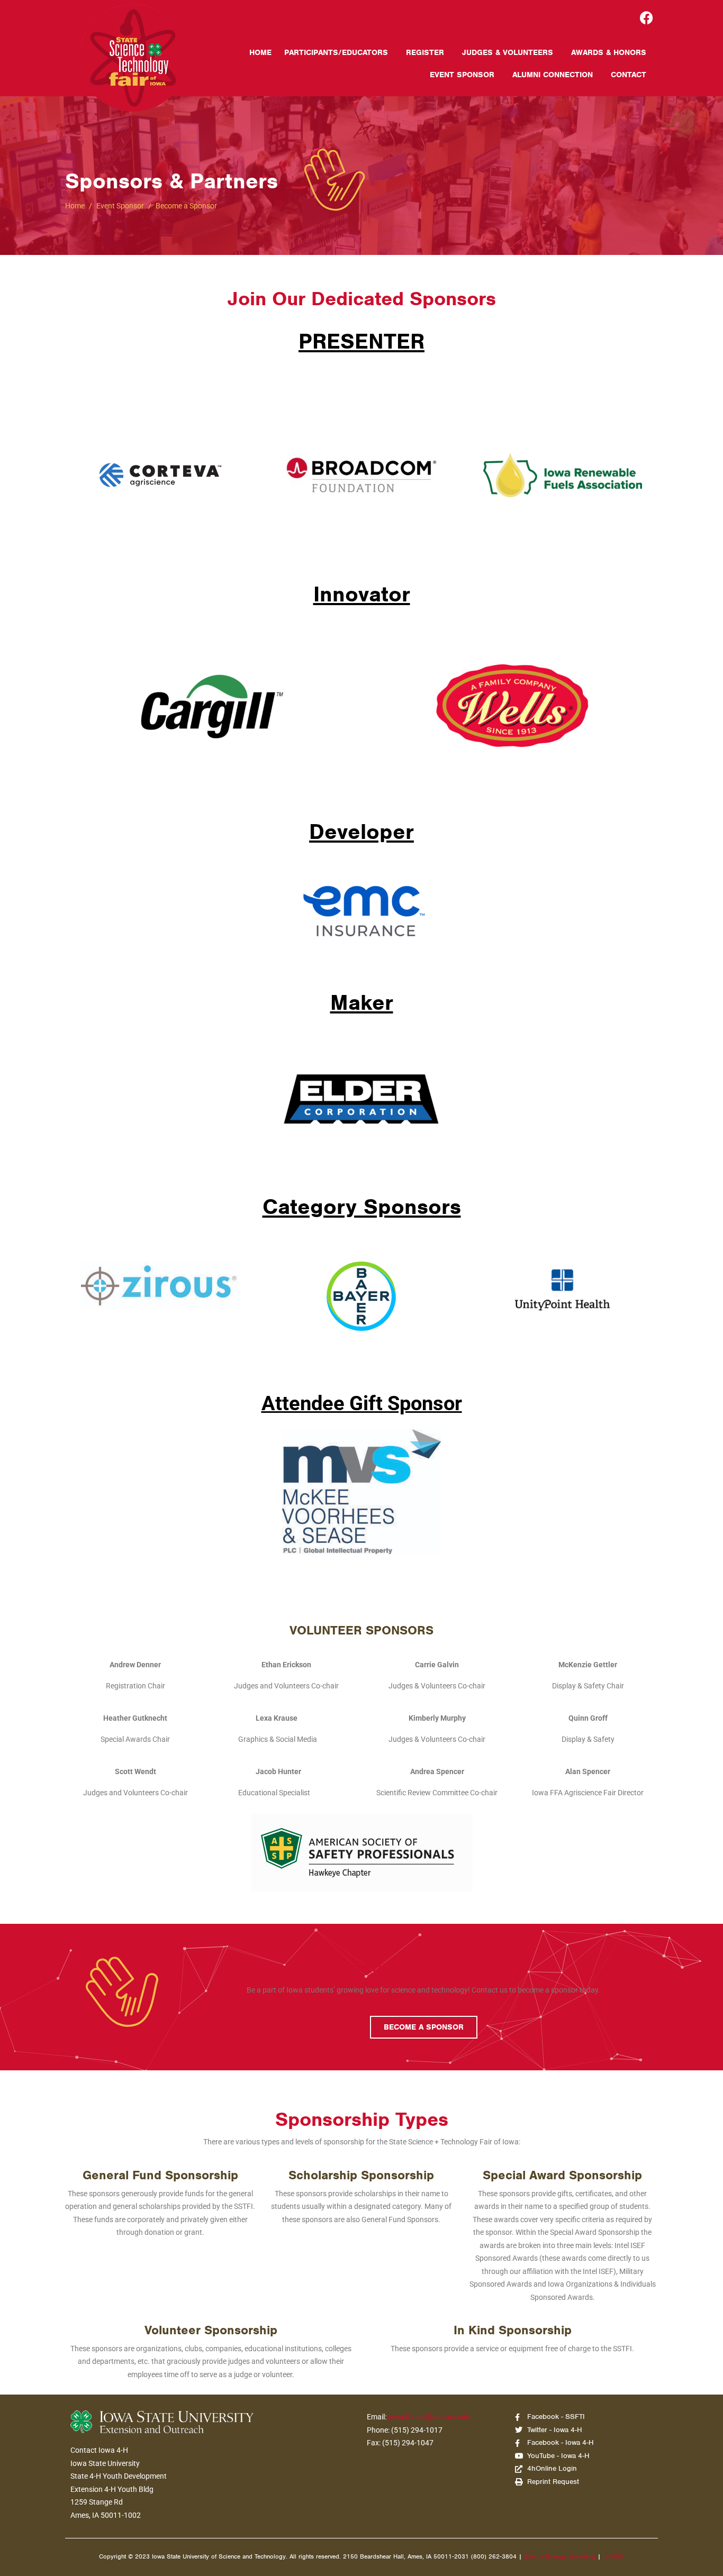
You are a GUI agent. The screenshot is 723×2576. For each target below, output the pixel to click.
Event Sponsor (462, 75)
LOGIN (614, 2556)
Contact (629, 75)
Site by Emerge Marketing (560, 2556)
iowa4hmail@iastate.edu (429, 2417)
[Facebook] (647, 17)
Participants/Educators (336, 52)
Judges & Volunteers (508, 52)
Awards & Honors (609, 52)
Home (260, 52)
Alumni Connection (553, 75)
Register (425, 52)
